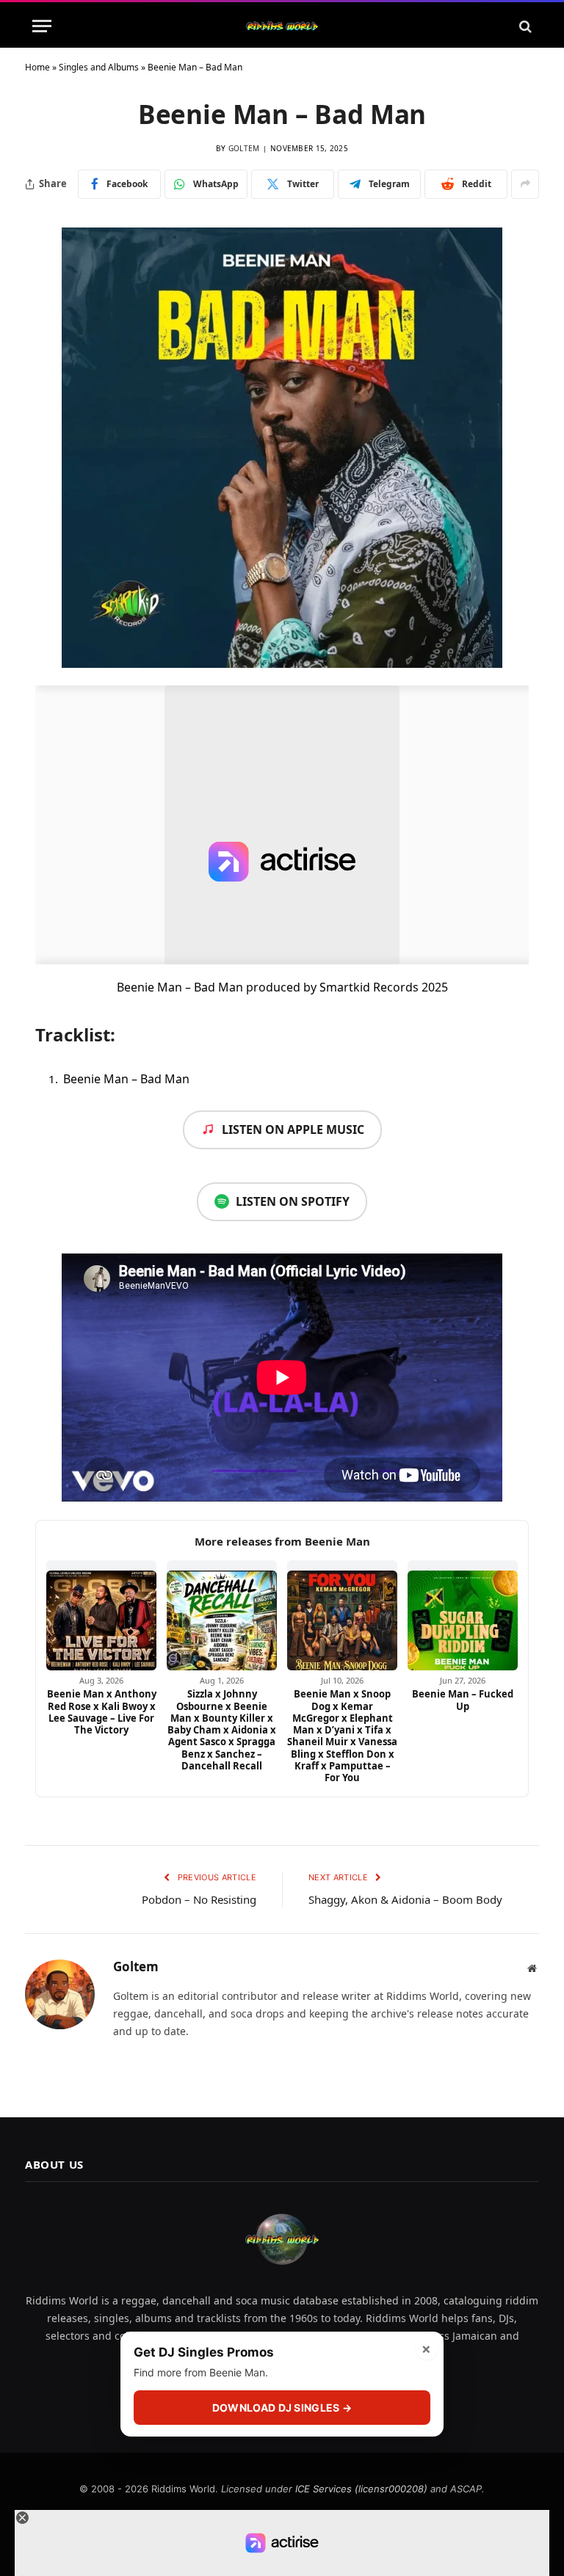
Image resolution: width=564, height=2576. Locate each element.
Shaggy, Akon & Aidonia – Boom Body (405, 1899)
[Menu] (42, 26)
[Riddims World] (282, 26)
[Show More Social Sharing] (525, 184)
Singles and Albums (99, 67)
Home (37, 67)
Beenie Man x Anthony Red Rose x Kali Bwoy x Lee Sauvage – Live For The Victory (102, 1712)
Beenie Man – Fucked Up (463, 1700)
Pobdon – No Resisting (199, 1899)
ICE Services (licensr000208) (361, 2489)
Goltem (244, 148)
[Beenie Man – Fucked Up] (463, 1615)
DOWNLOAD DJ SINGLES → (282, 2408)
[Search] (524, 26)
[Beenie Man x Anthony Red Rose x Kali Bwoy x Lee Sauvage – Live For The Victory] (101, 1615)
